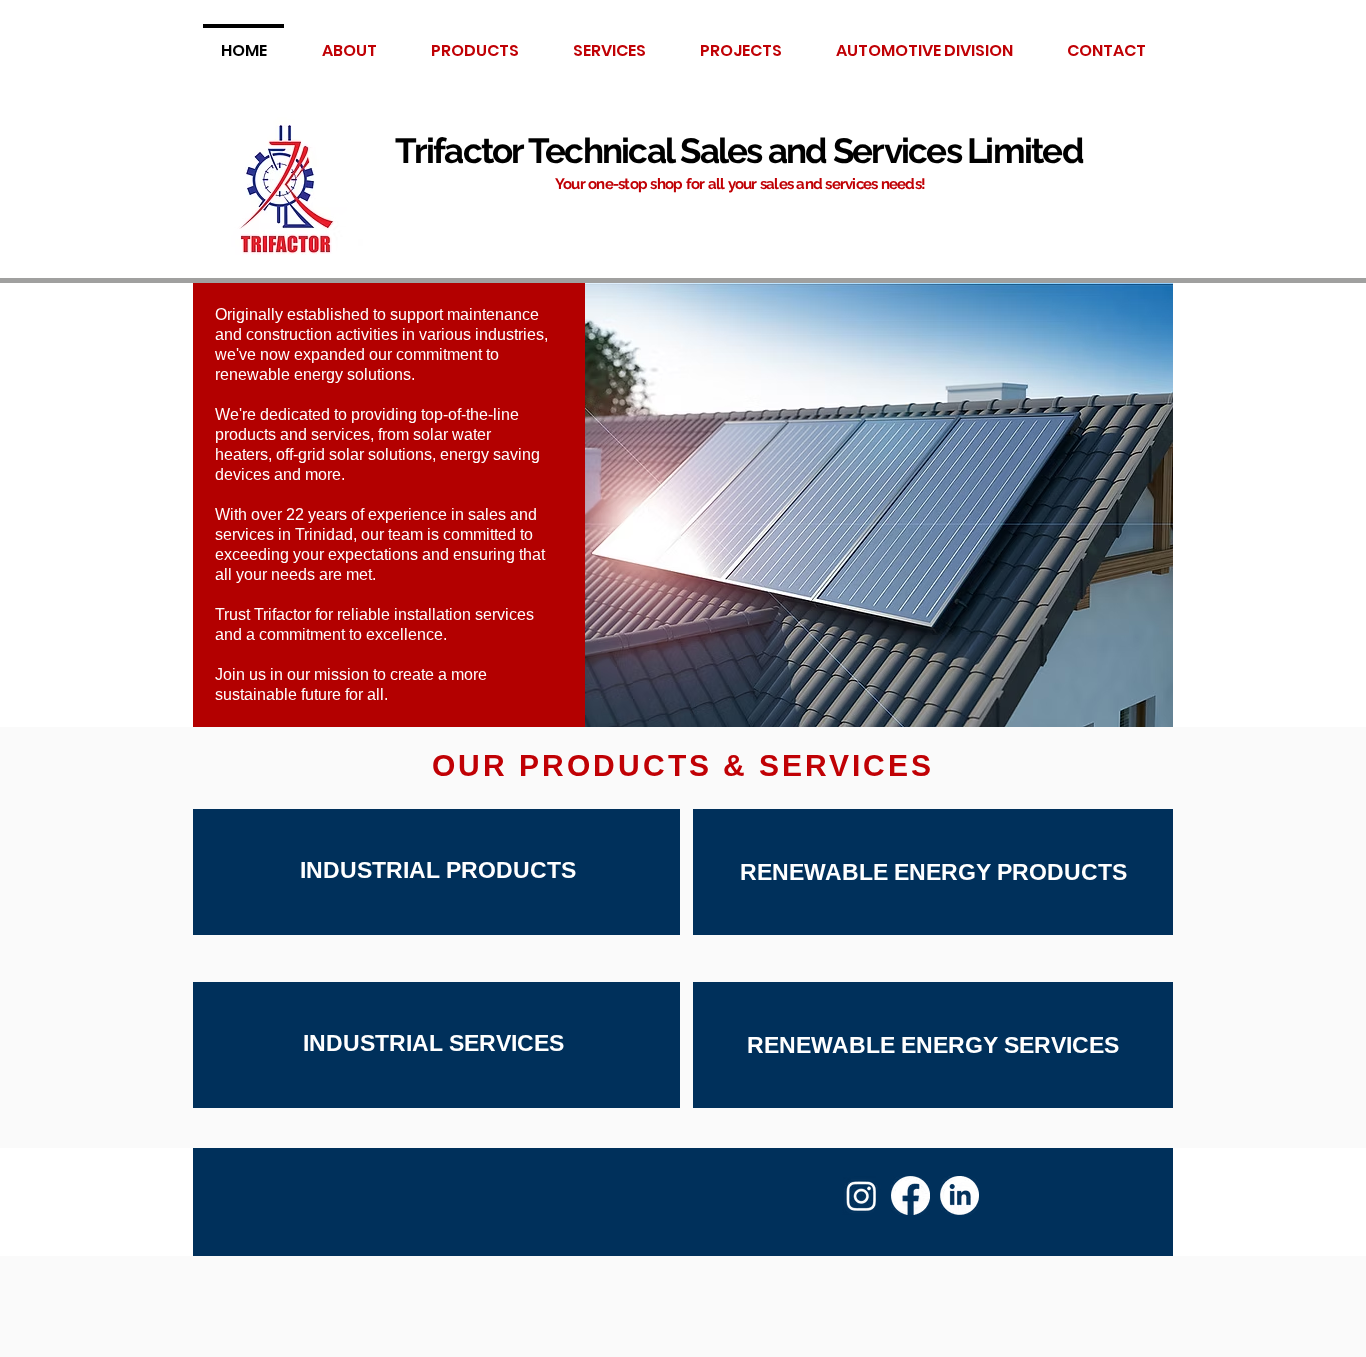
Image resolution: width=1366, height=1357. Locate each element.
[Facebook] (910, 1195)
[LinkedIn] (959, 1195)
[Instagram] (861, 1195)
